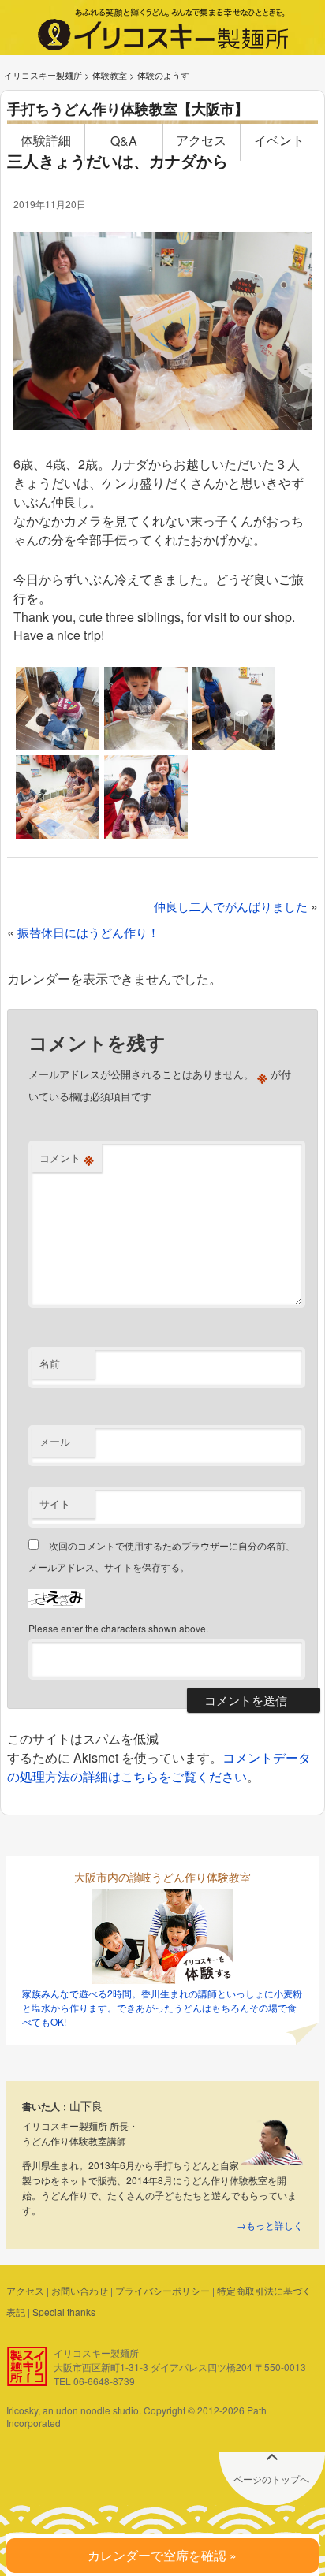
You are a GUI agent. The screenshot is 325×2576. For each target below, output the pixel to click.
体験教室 (110, 75)
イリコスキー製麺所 (43, 75)
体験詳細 (46, 140)
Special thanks (64, 2312)
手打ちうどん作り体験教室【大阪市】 (128, 109)
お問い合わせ (80, 2290)
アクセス (201, 140)
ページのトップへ (271, 2479)
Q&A (124, 141)
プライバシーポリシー (162, 2290)
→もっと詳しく (270, 2225)
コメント (67, 1158)
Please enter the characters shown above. (118, 1628)
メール (55, 1441)
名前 (50, 1363)
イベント (279, 140)
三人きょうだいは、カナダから (118, 160)
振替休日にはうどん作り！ (88, 932)
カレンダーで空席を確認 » (162, 2555)
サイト (55, 1504)
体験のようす (163, 75)
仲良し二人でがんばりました (231, 906)
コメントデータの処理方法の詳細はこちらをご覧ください (159, 1767)
